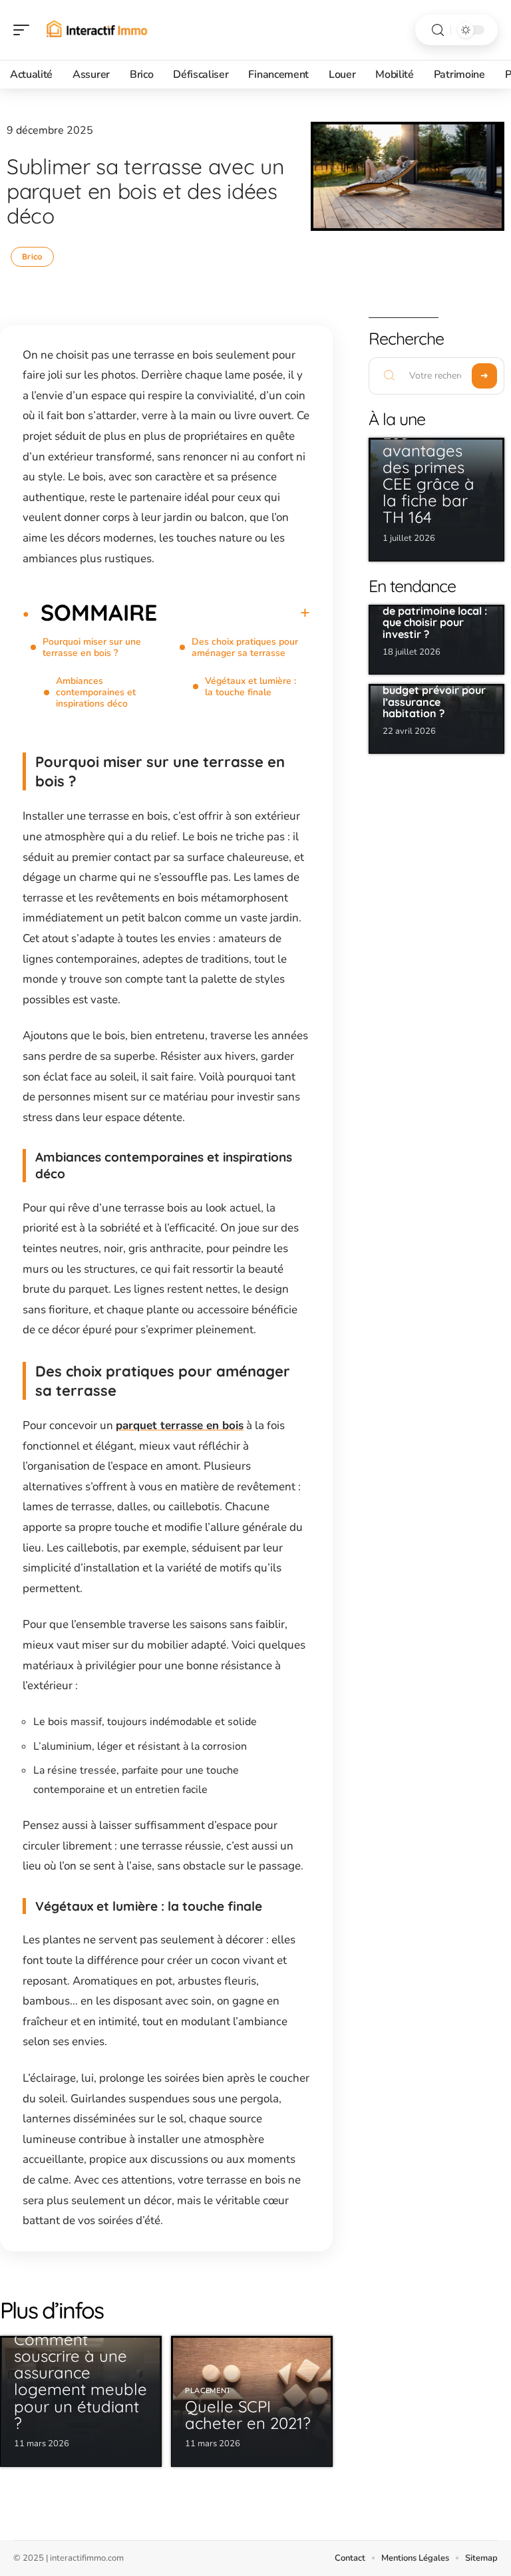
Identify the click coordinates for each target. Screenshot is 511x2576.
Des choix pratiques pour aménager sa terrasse (245, 647)
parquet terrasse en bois (180, 1425)
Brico (32, 256)
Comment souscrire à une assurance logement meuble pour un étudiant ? (81, 2381)
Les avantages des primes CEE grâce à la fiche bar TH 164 (428, 475)
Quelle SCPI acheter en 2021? (248, 2415)
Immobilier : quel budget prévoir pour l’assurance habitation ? (434, 696)
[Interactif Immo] (96, 30)
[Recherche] (438, 30)
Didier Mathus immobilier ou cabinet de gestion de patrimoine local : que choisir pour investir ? (435, 605)
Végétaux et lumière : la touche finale (251, 687)
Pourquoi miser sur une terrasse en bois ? (92, 647)
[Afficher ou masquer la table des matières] (234, 613)
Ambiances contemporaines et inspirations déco (96, 692)
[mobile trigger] (25, 30)
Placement (208, 2391)
